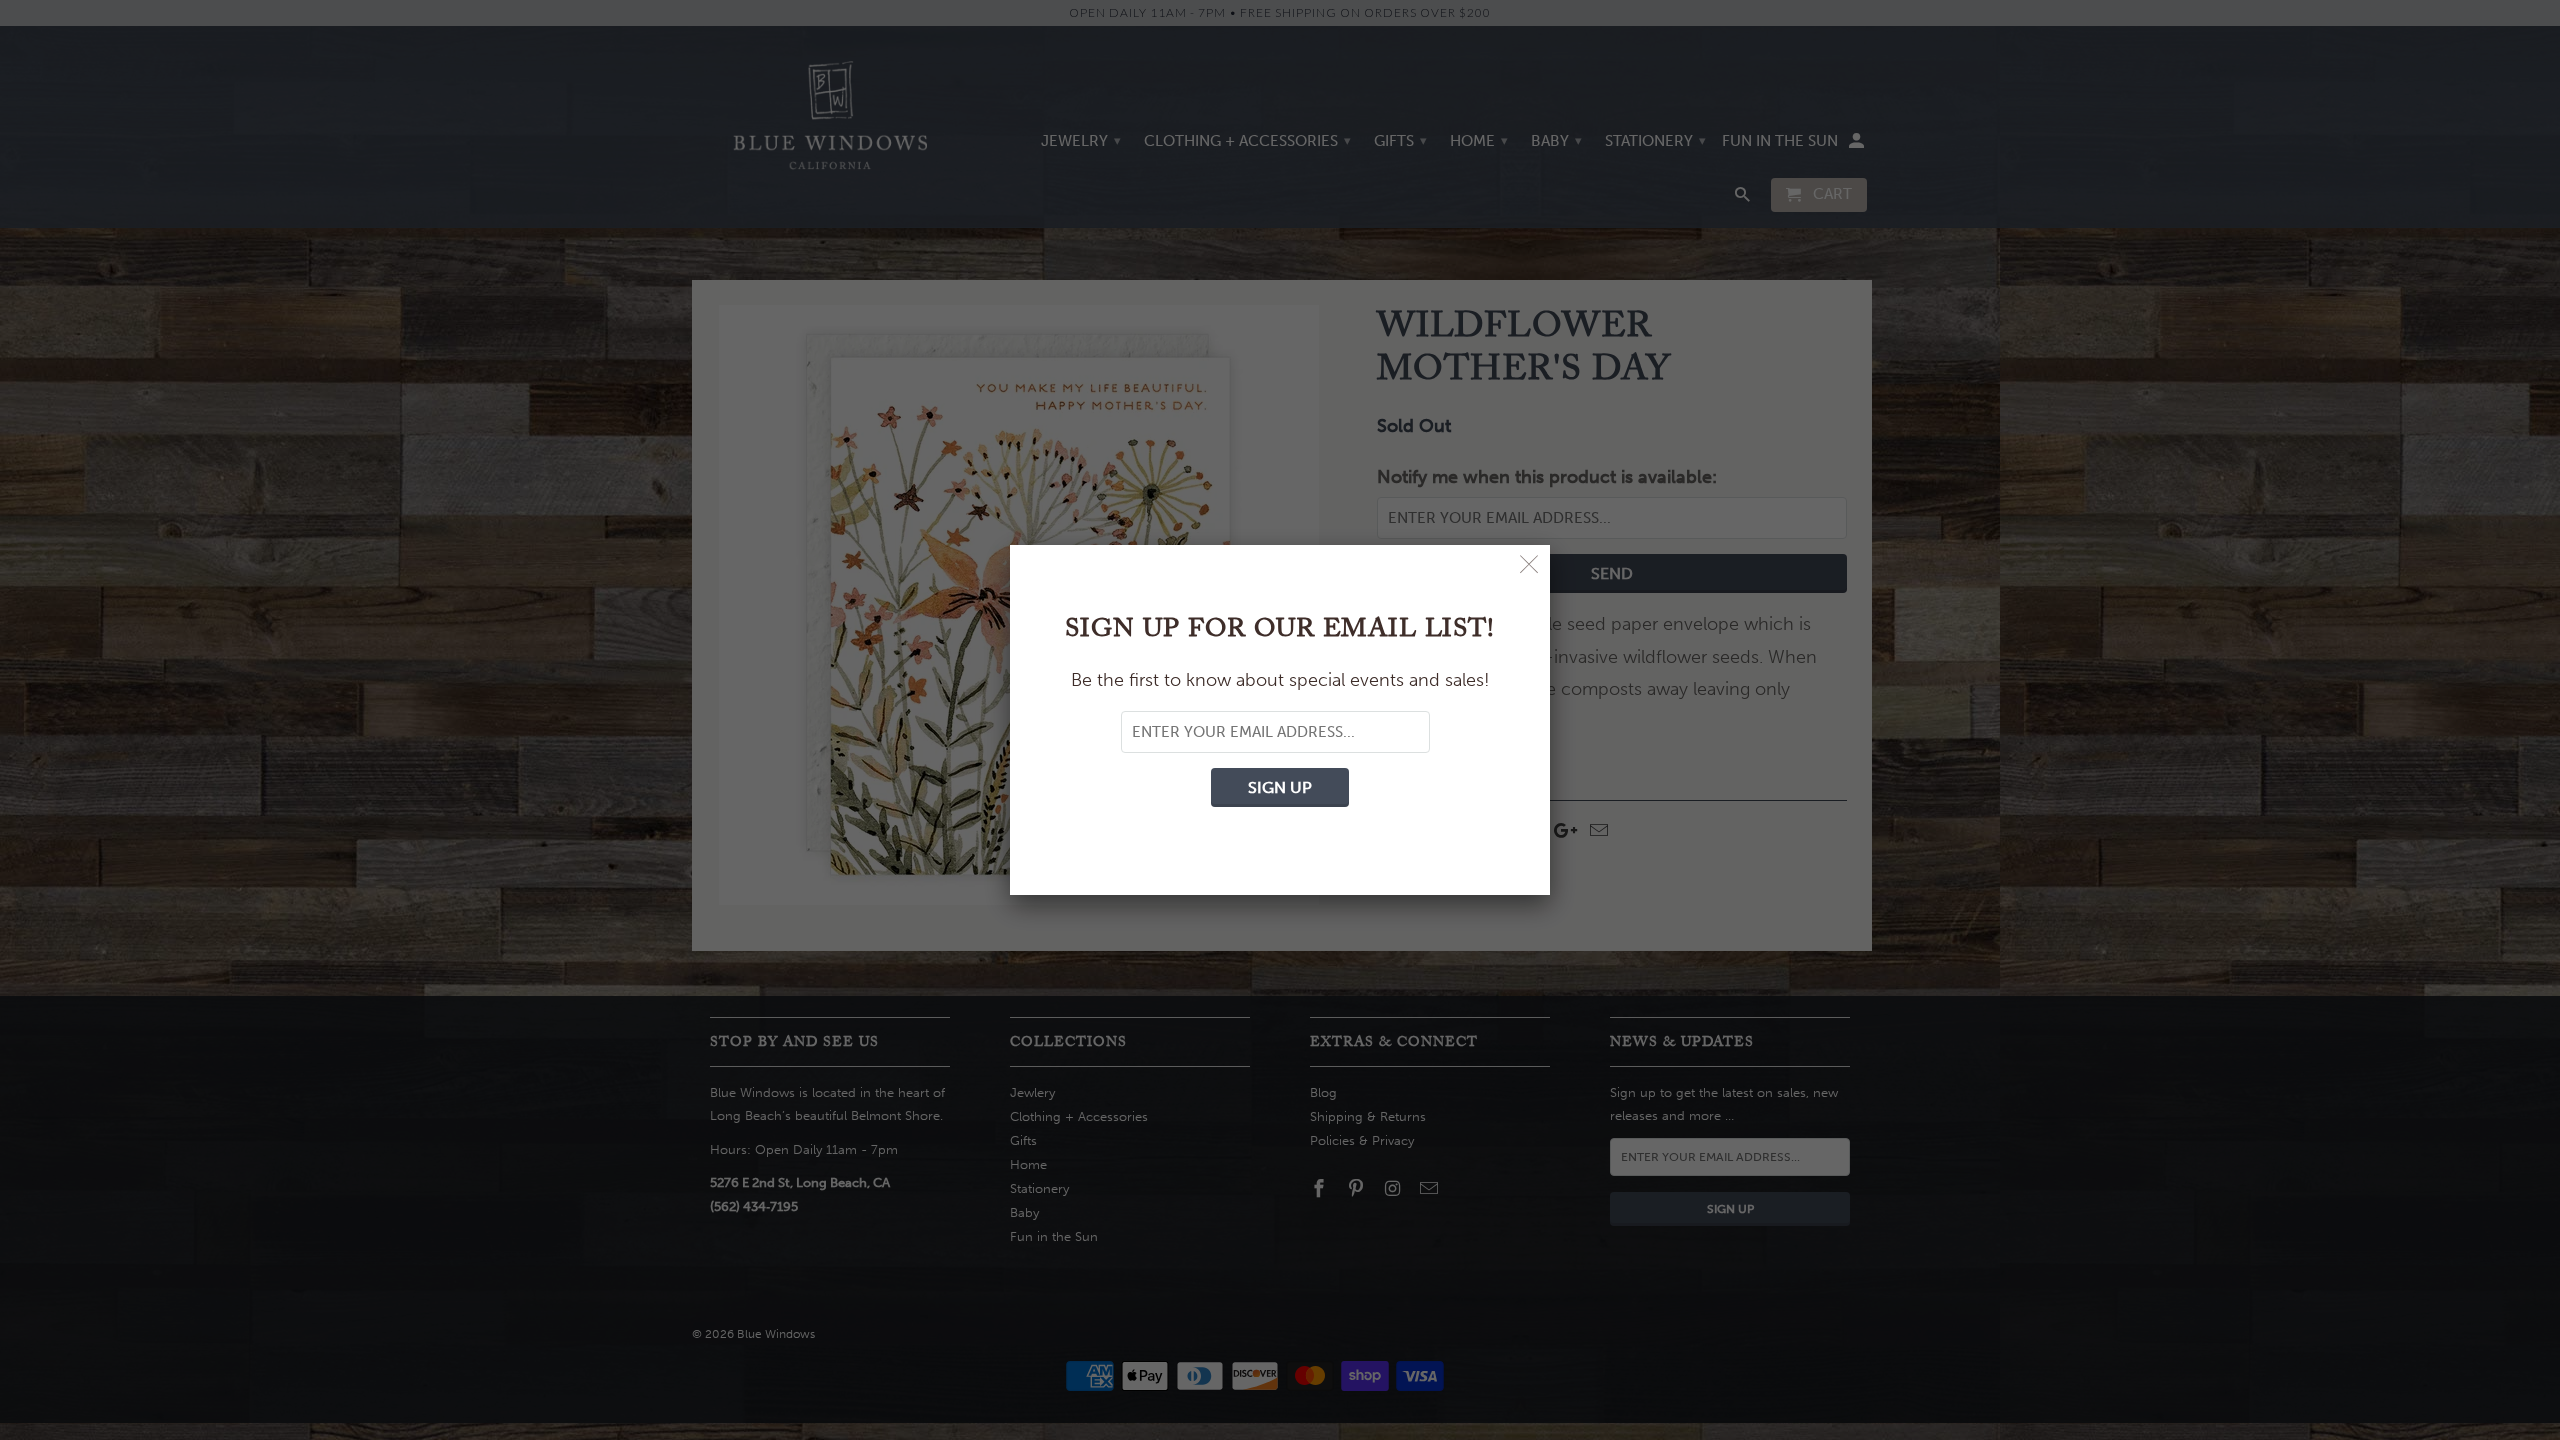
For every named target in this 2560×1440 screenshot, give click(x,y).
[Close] (1529, 565)
